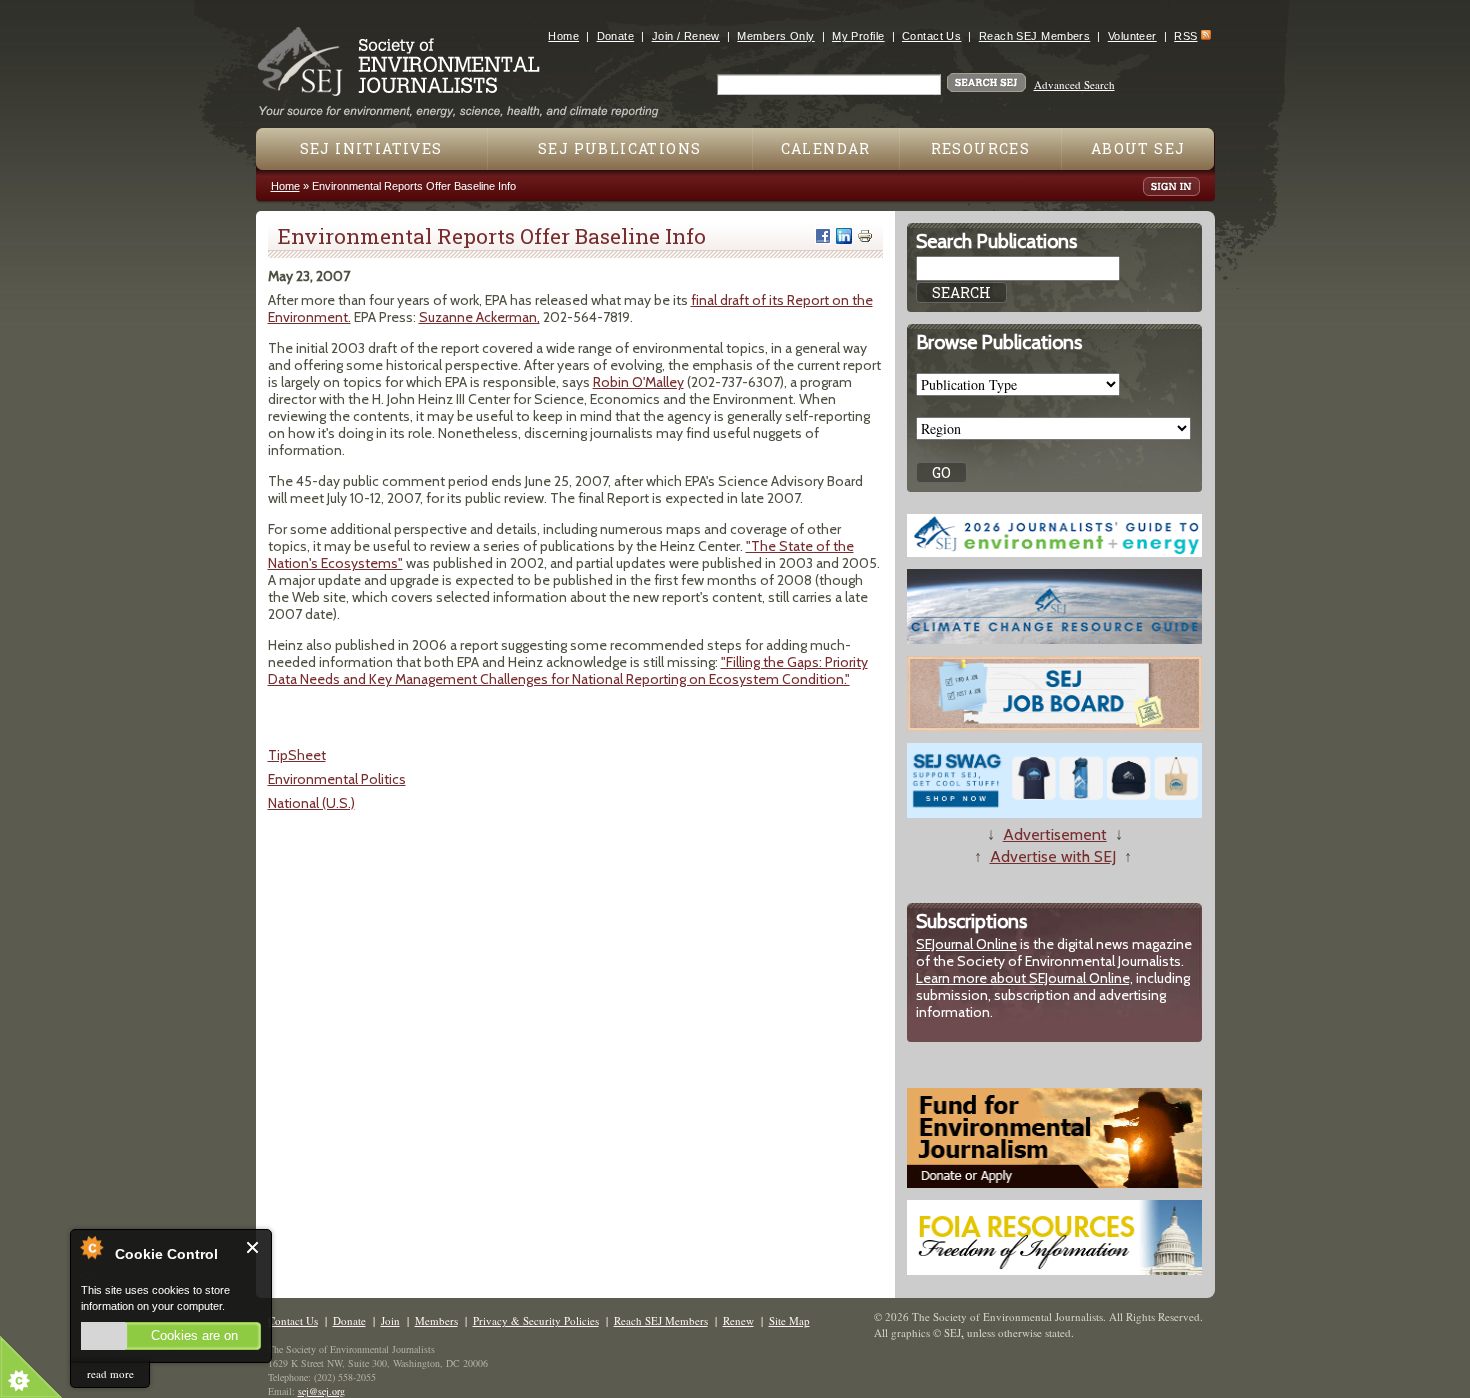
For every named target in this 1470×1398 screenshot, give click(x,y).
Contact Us (931, 36)
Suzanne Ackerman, (479, 317)
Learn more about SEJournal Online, (1024, 978)
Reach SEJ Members (1034, 36)
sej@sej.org (321, 1391)
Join (390, 1320)
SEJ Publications (619, 148)
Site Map (789, 1320)
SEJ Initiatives (371, 148)
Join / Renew (686, 36)
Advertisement (1055, 834)
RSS (1185, 36)
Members (436, 1320)
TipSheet (297, 755)
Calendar (826, 148)
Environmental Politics (337, 779)
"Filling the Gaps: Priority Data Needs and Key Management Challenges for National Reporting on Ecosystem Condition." (568, 670)
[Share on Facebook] (823, 236)
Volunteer (1132, 36)
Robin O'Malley (638, 382)
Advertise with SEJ (1053, 856)
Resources (981, 148)
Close (253, 1247)
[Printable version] (865, 236)
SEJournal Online (966, 944)
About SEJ (1138, 148)
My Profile (858, 36)
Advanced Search (1074, 84)
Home (563, 36)
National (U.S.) (311, 803)
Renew (738, 1320)
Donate (616, 36)
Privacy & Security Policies (536, 1320)
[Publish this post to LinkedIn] (844, 236)
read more (110, 1373)
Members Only (775, 36)
